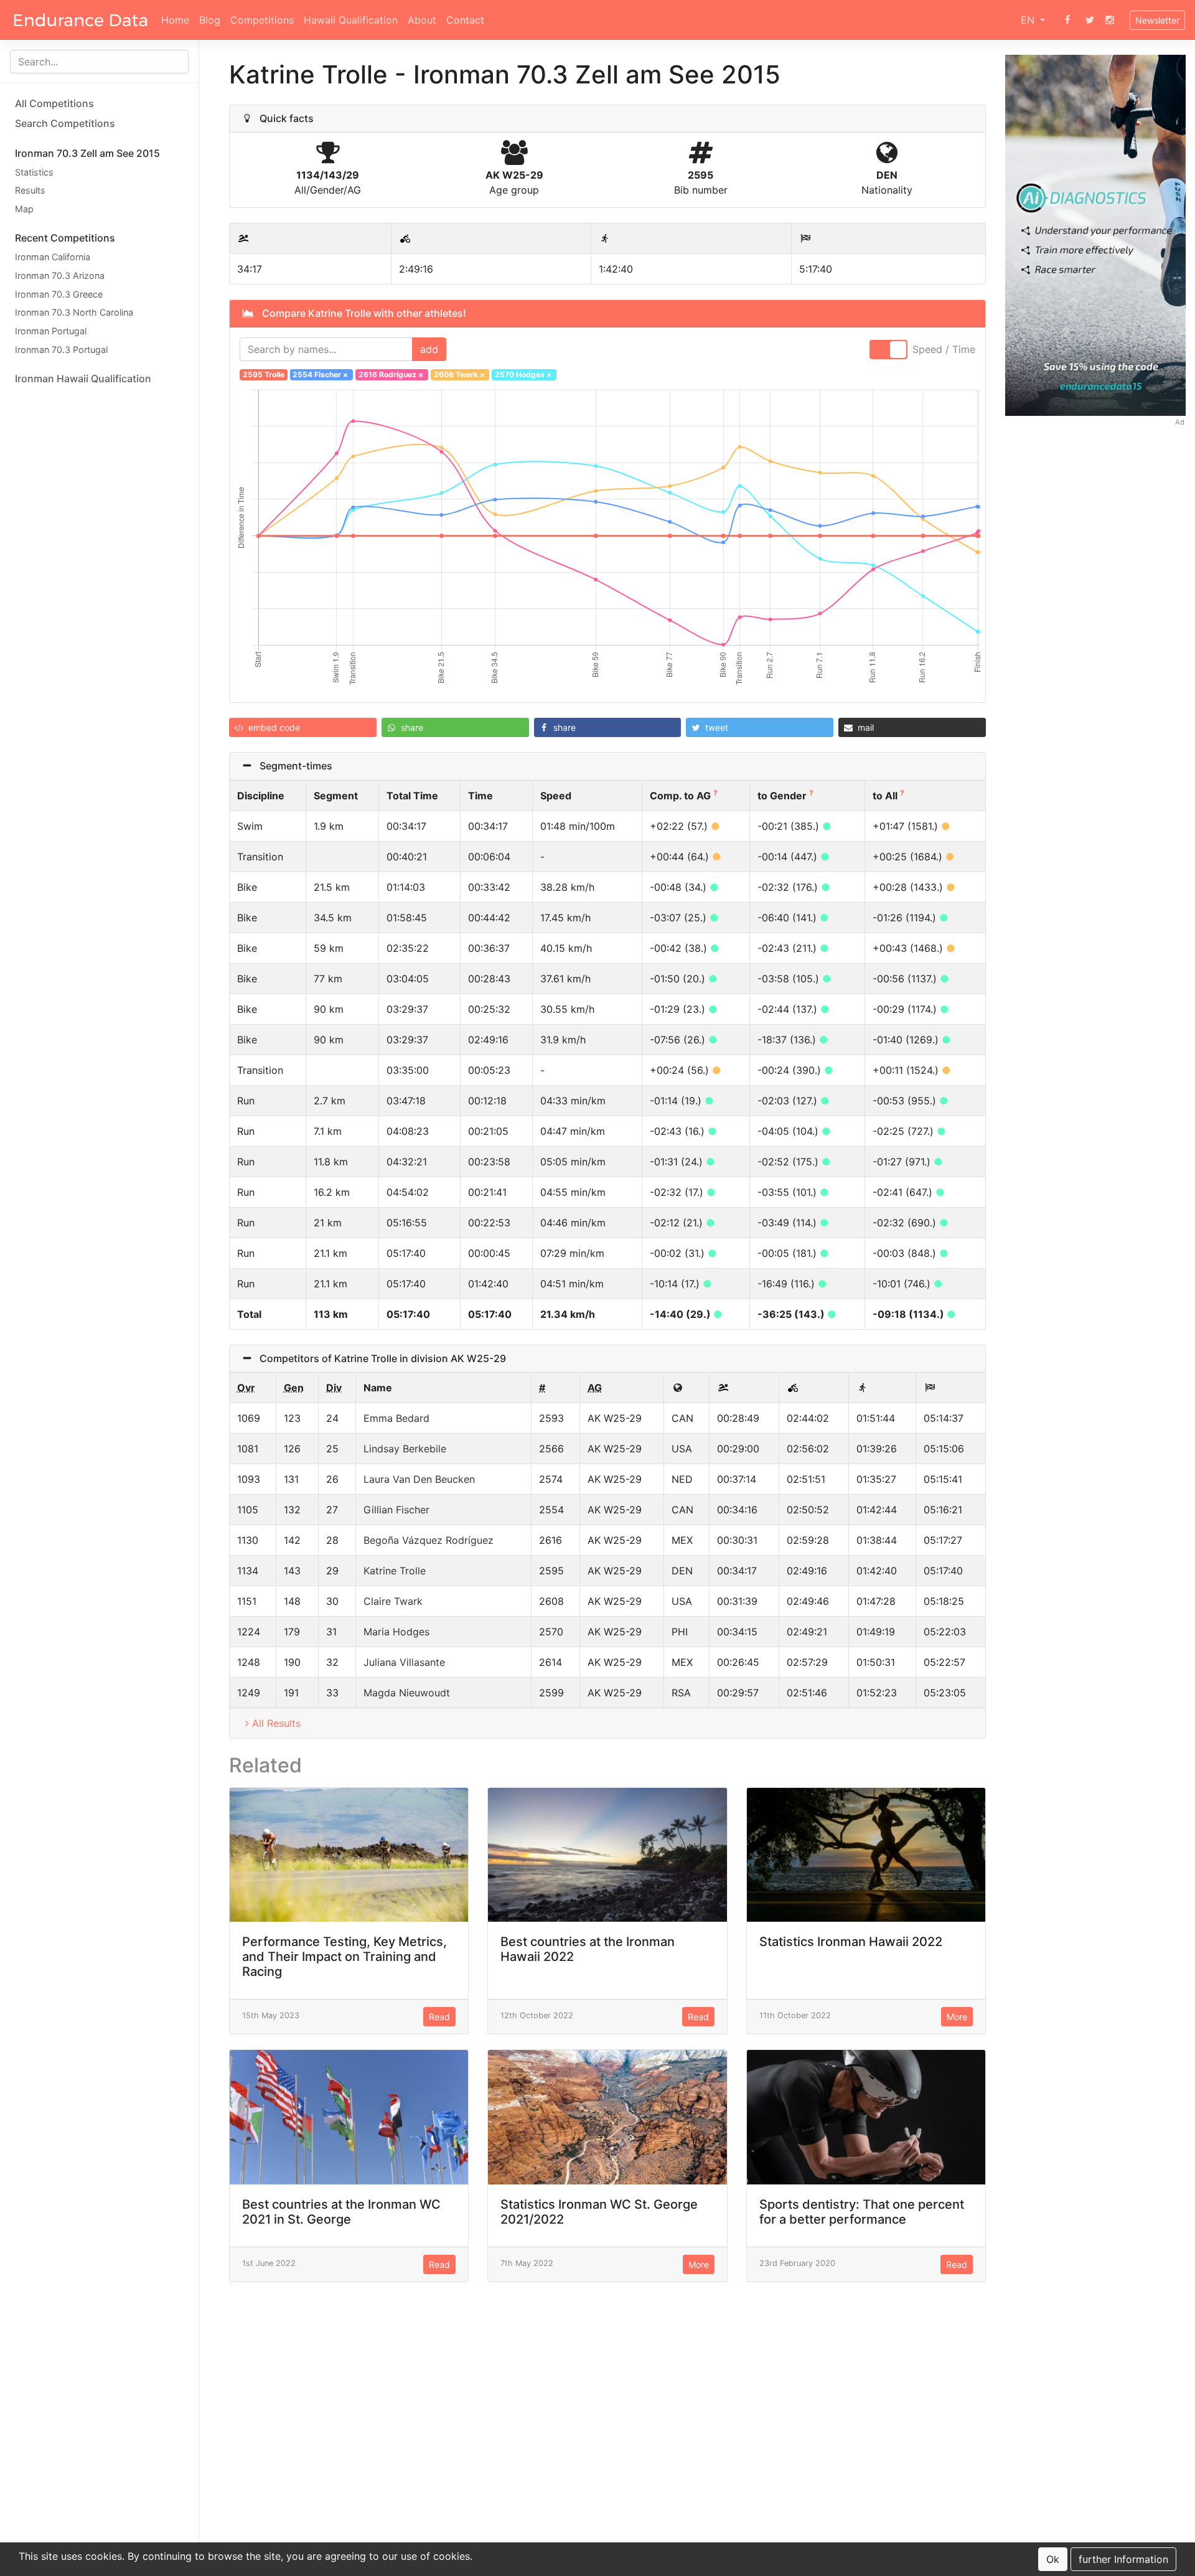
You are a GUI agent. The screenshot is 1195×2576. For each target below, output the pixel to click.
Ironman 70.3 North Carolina (74, 313)
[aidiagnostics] (1095, 234)
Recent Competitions (65, 238)
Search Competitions (65, 123)
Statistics (34, 172)
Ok (1053, 2559)
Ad (1180, 422)
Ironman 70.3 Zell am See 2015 (87, 153)
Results (30, 191)
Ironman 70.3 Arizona (60, 275)
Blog (210, 20)
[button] (303, 727)
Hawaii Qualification (351, 20)
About (422, 20)
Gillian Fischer (396, 1510)
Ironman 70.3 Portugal (61, 350)
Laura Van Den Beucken (419, 1479)
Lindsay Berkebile (405, 1449)
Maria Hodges (396, 1632)
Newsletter (1157, 20)
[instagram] (1110, 20)
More (957, 2017)
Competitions (262, 20)
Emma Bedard (396, 1418)
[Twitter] (1090, 20)
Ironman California (53, 257)
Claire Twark (393, 1601)
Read (439, 2017)
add (429, 349)
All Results (276, 1723)
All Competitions (54, 103)
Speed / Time (944, 349)
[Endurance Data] (81, 20)
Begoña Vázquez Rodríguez (429, 1540)
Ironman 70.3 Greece (59, 294)
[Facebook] (1067, 20)
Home (175, 20)
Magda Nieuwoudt (407, 1693)
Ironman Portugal (51, 331)
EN (1029, 20)
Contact (465, 20)
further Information (1123, 2559)
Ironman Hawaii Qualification (83, 378)
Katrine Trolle (395, 1571)
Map (24, 209)
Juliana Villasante (404, 1662)
